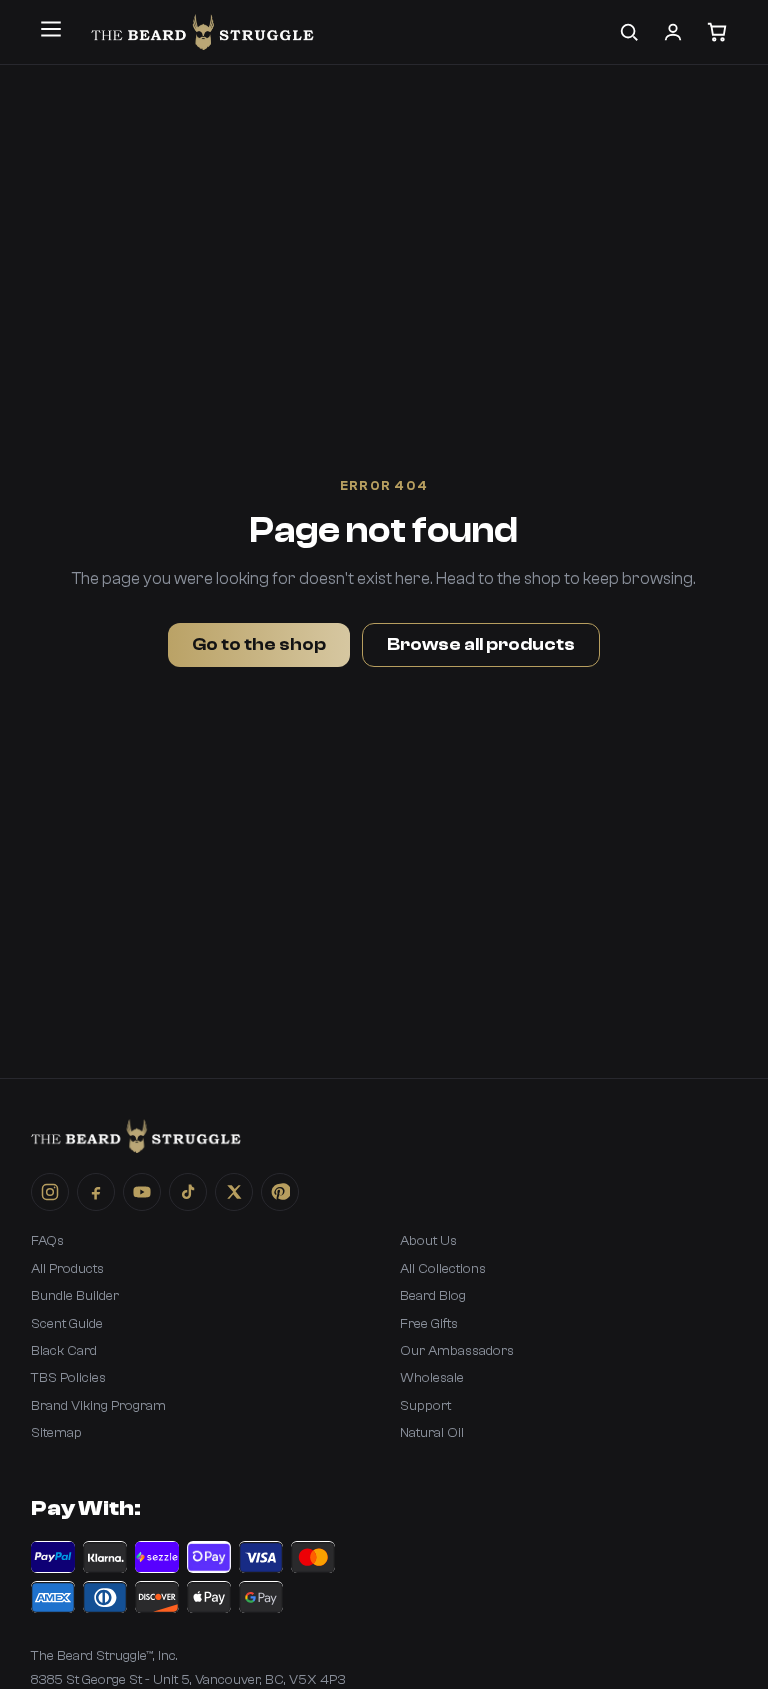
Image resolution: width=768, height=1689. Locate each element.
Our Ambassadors (457, 1351)
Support (425, 1406)
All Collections (443, 1269)
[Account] (673, 32)
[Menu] (51, 29)
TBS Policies (68, 1378)
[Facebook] (96, 1192)
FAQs (47, 1241)
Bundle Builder (75, 1296)
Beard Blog (433, 1296)
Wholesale (432, 1378)
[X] (234, 1192)
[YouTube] (142, 1192)
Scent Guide (67, 1324)
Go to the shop (259, 644)
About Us (428, 1241)
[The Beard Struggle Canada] (202, 32)
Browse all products (481, 644)
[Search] (629, 32)
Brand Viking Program (98, 1406)
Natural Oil (432, 1433)
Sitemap (56, 1433)
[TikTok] (188, 1192)
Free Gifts (429, 1324)
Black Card (64, 1351)
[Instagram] (50, 1192)
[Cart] (717, 32)
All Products (67, 1269)
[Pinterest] (280, 1192)
